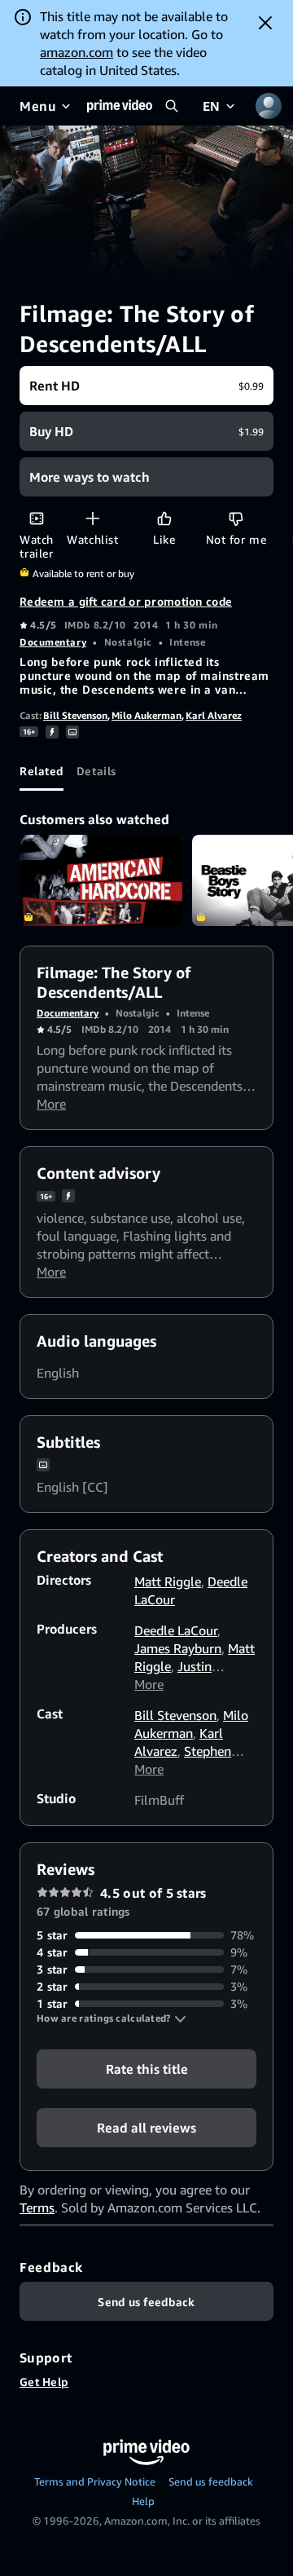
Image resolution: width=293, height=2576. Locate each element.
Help (143, 2501)
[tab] (42, 771)
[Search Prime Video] (172, 106)
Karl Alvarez (214, 715)
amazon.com (77, 52)
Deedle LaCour (176, 1630)
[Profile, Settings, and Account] (269, 106)
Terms (37, 2208)
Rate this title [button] (147, 2069)
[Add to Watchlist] (92, 518)
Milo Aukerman (146, 715)
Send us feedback (211, 2481)
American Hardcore (101, 881)
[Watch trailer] (36, 518)
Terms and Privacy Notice (95, 2481)
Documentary (53, 642)
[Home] (120, 106)
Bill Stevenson (75, 715)
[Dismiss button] (265, 23)
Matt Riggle (168, 1581)
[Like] (164, 518)
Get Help (44, 2382)
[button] (112, 2018)
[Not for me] (236, 518)
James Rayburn (178, 1648)
